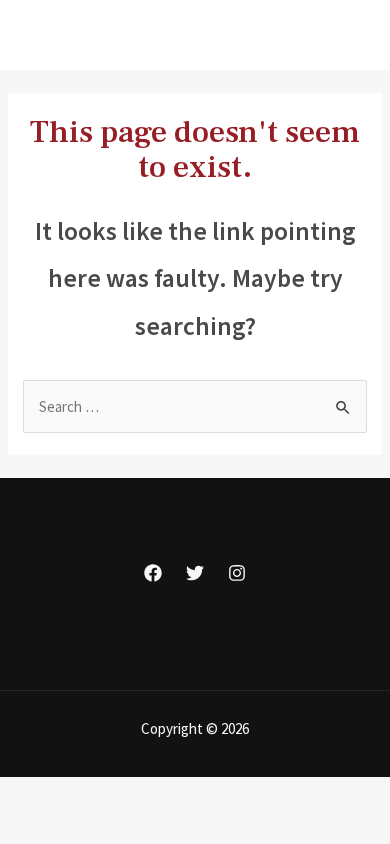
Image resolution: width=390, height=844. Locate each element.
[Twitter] (195, 573)
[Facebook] (153, 573)
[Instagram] (237, 573)
